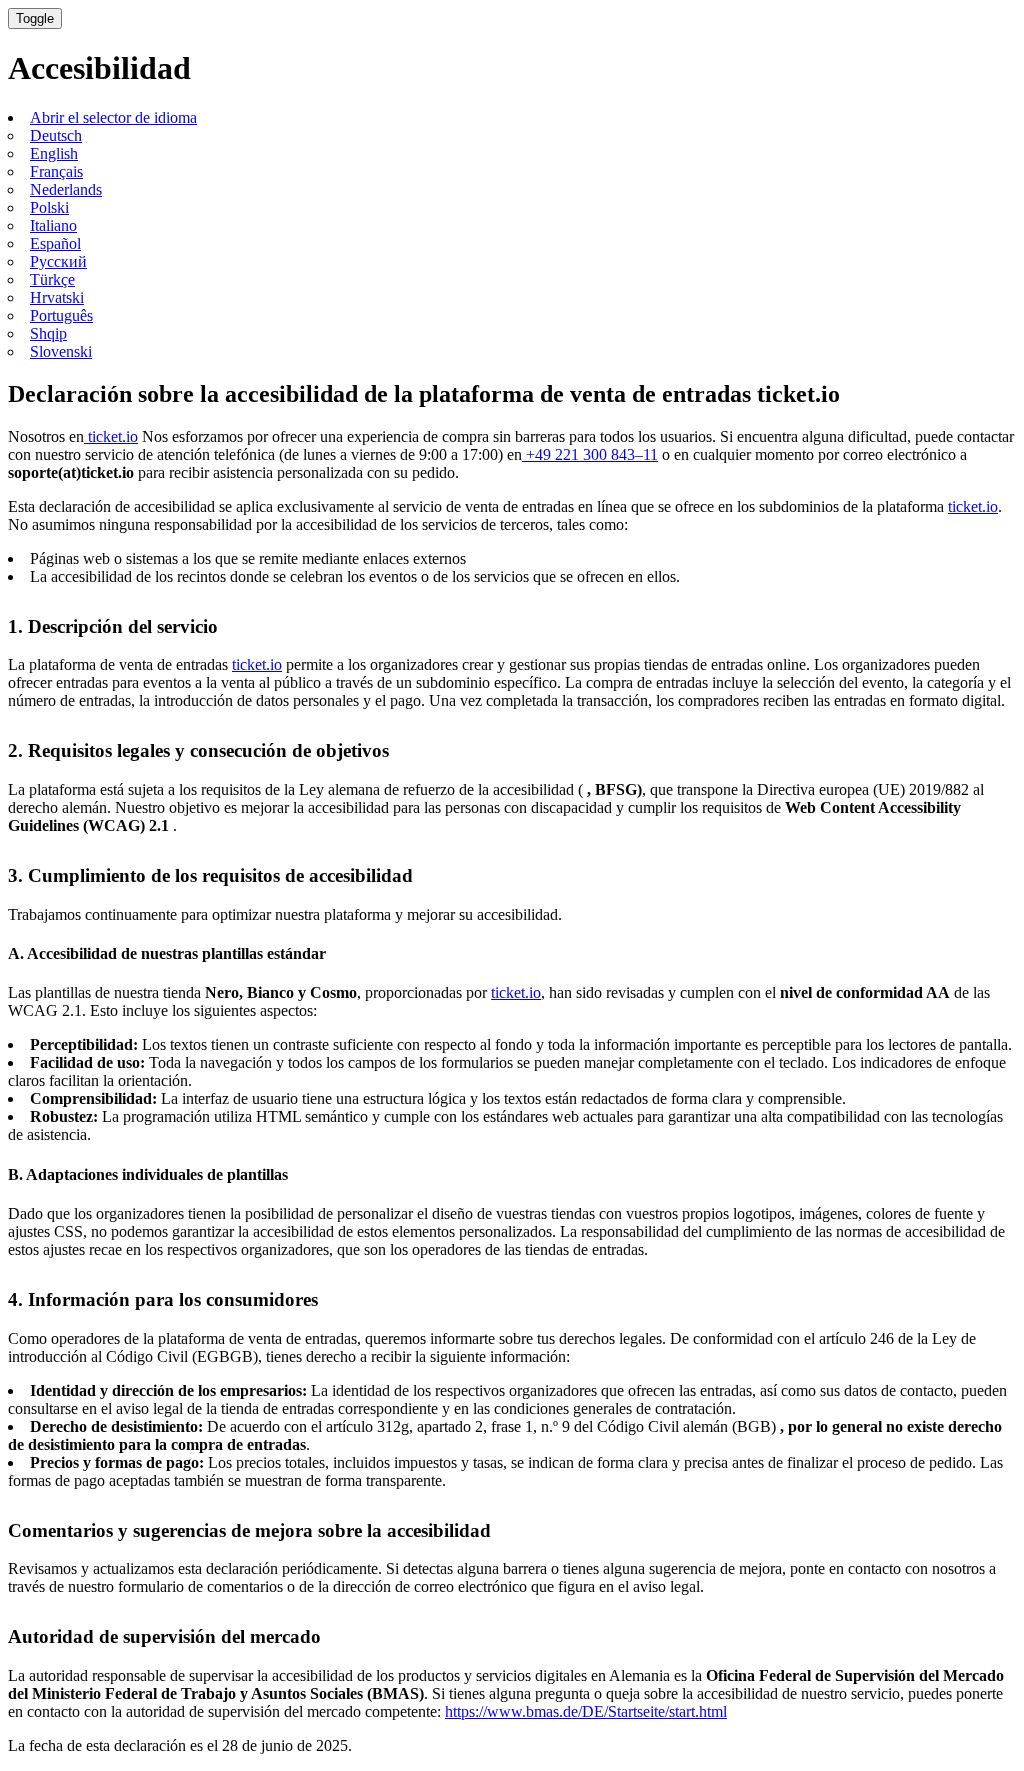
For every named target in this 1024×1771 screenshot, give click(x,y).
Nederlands (66, 189)
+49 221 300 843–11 (590, 454)
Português (61, 315)
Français (56, 171)
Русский (58, 261)
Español (55, 243)
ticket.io (111, 436)
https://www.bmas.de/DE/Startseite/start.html (586, 1711)
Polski (49, 207)
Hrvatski (57, 297)
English (54, 153)
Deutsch (56, 135)
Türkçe (52, 279)
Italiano (53, 225)
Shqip (48, 333)
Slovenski (61, 351)
